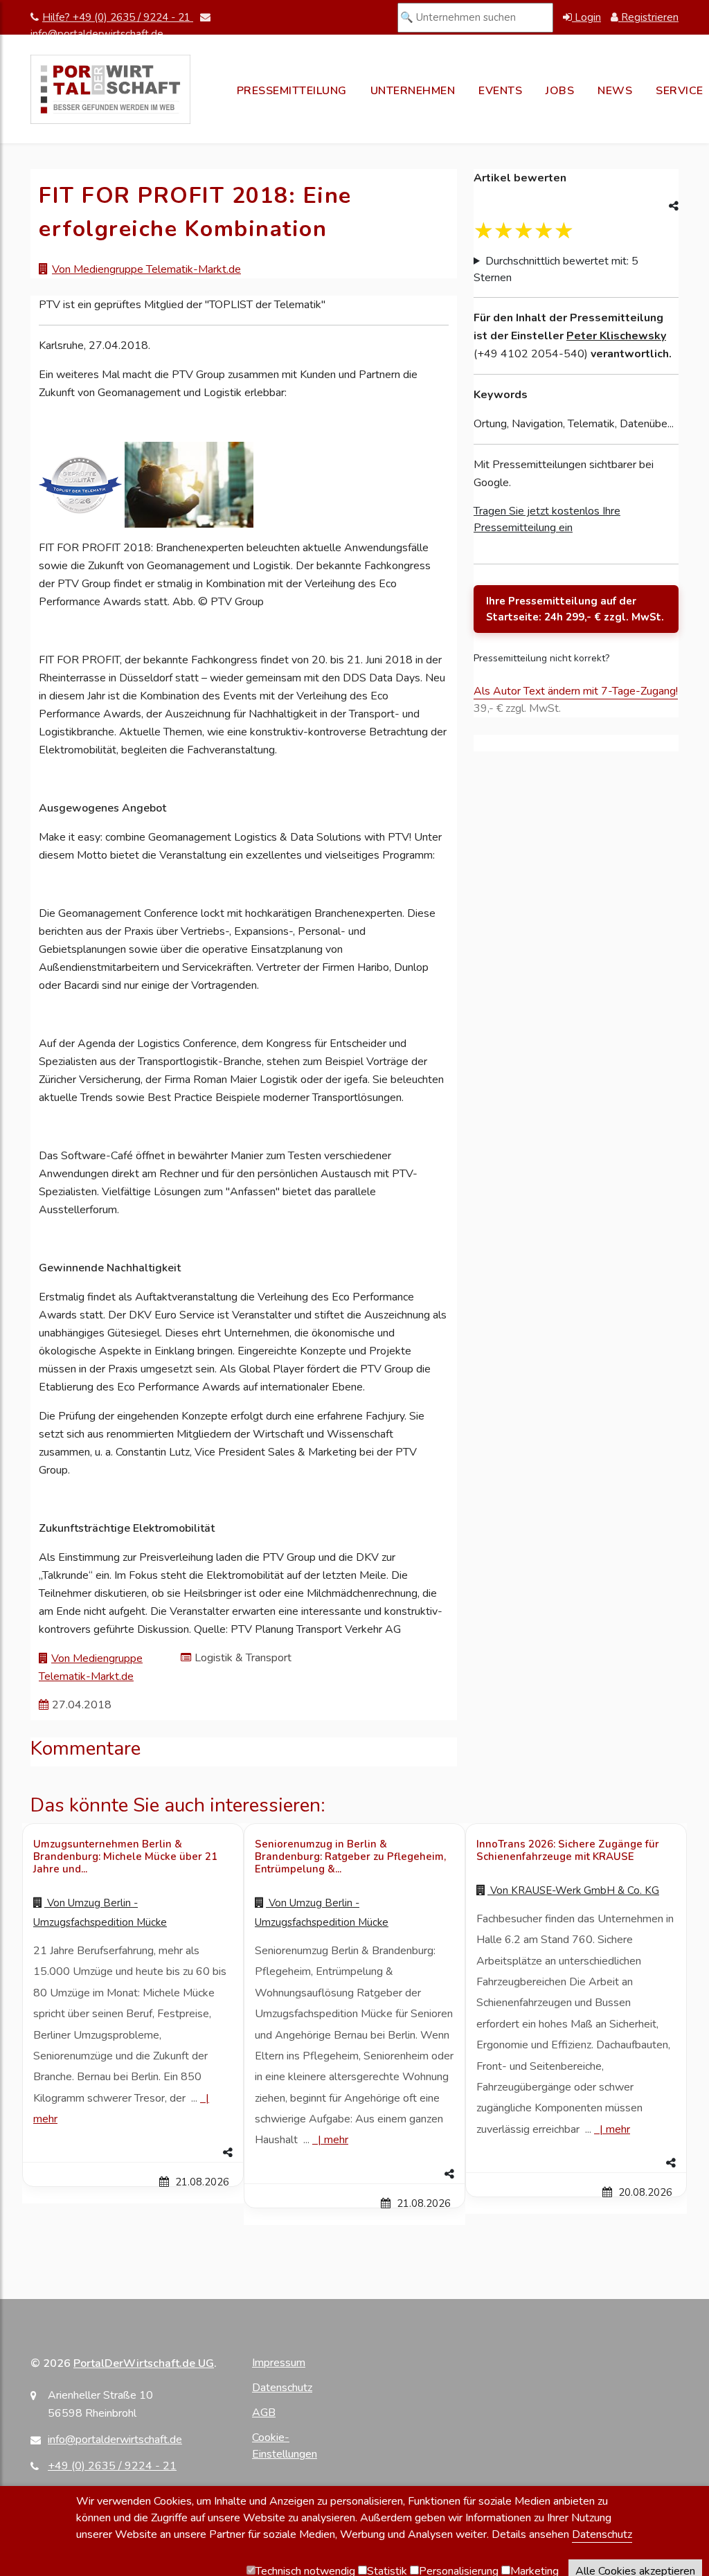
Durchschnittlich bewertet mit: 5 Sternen (556, 269)
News (615, 91)
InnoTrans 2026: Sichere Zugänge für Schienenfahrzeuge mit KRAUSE (568, 1850)
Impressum (279, 2363)
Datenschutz (282, 2388)
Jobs (560, 91)
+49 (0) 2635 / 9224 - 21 (112, 2466)
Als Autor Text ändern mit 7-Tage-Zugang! (576, 691)
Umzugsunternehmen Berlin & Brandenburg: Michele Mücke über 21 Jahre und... (125, 1857)
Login (586, 17)
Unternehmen (413, 91)
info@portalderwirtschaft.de (115, 2440)
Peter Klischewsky (616, 336)
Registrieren (648, 17)
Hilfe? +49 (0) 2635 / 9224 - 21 (118, 17)
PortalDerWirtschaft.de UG (144, 2363)
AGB (264, 2413)
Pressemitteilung (292, 91)
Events (500, 91)
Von (573, 1890)
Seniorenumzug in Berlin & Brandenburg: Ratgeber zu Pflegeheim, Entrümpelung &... (350, 1857)
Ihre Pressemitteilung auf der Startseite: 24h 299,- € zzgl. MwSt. (575, 609)
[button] (133, 2153)
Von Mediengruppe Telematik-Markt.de (146, 269)
